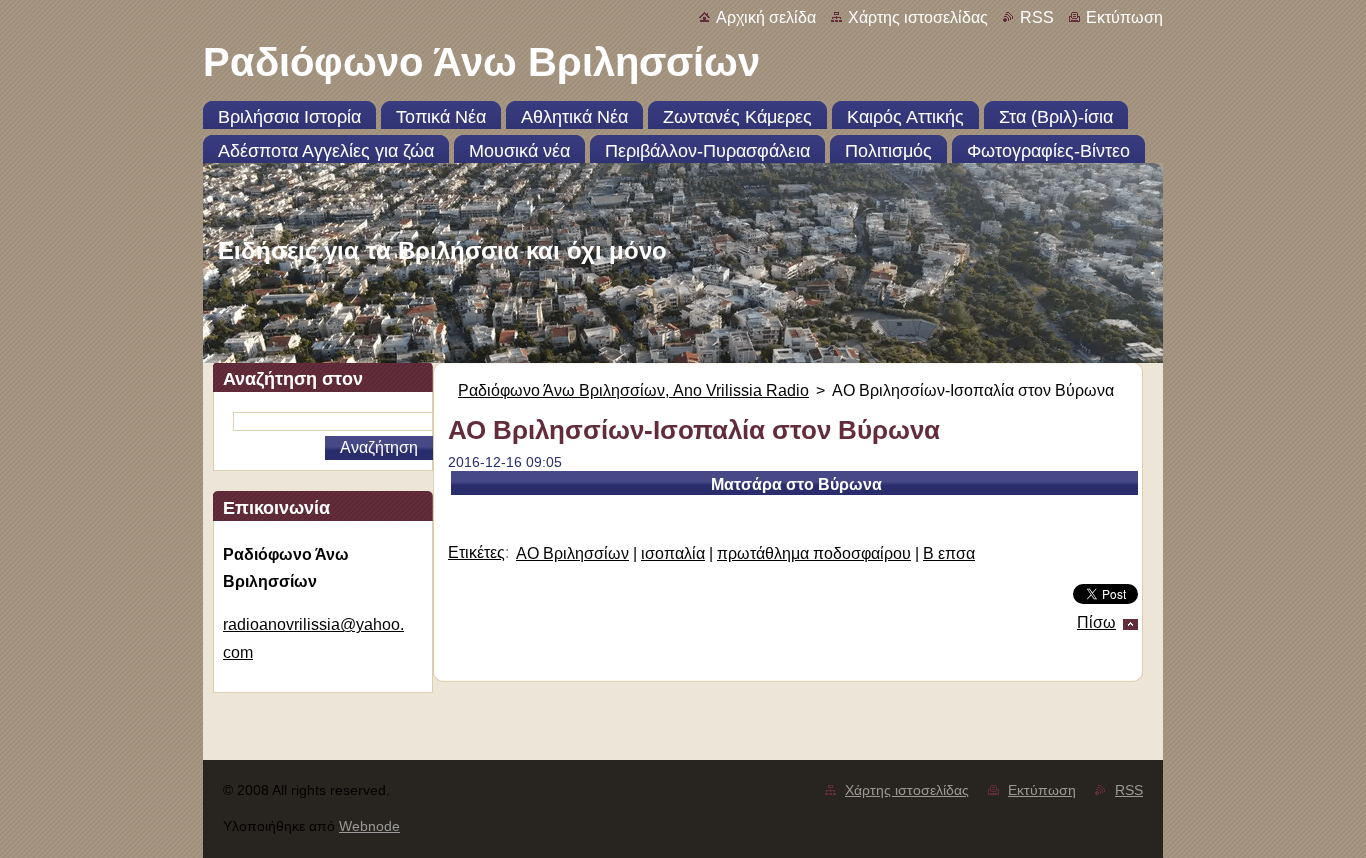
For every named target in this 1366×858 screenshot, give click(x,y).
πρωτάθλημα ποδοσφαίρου (814, 553)
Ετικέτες (476, 552)
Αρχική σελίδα (766, 17)
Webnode (369, 826)
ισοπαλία (673, 553)
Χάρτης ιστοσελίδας (918, 17)
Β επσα (949, 553)
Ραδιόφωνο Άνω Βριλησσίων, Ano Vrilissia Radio (633, 390)
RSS (1037, 17)
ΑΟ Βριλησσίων (572, 553)
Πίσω (1096, 622)
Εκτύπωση (1124, 17)
